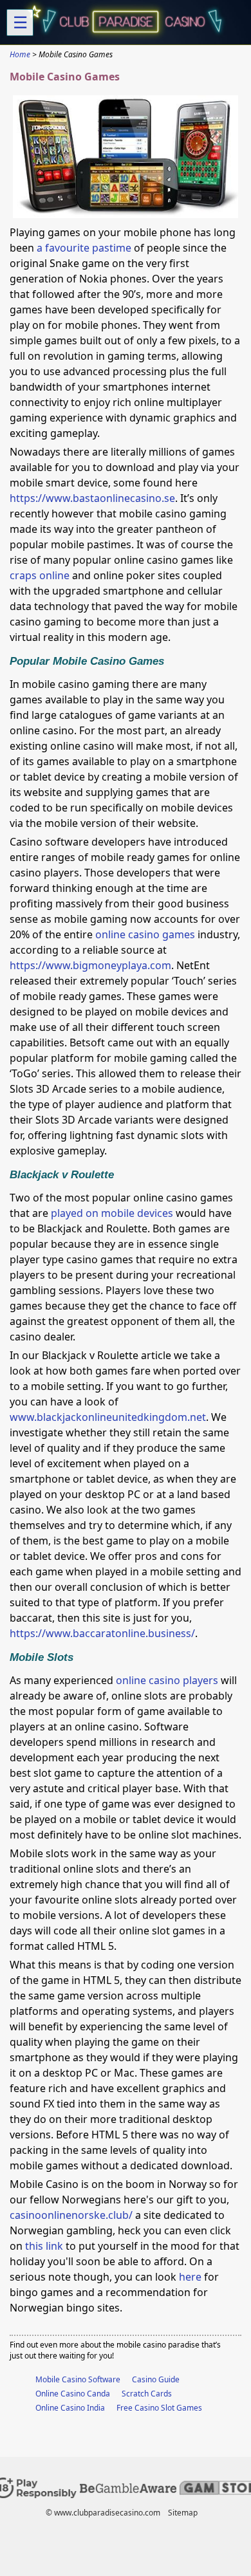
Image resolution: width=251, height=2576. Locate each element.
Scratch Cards (147, 2394)
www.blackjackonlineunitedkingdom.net (108, 1417)
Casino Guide (156, 2379)
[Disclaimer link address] (128, 2490)
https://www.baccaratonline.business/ (102, 1633)
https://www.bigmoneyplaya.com (90, 965)
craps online (40, 575)
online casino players (167, 1680)
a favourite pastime (84, 248)
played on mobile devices (112, 1213)
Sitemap (183, 2513)
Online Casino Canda (73, 2394)
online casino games (145, 934)
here (190, 2277)
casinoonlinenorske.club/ (71, 2215)
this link (44, 2246)
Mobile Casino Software (78, 2379)
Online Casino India (70, 2408)
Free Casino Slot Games (159, 2408)
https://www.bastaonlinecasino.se (92, 498)
